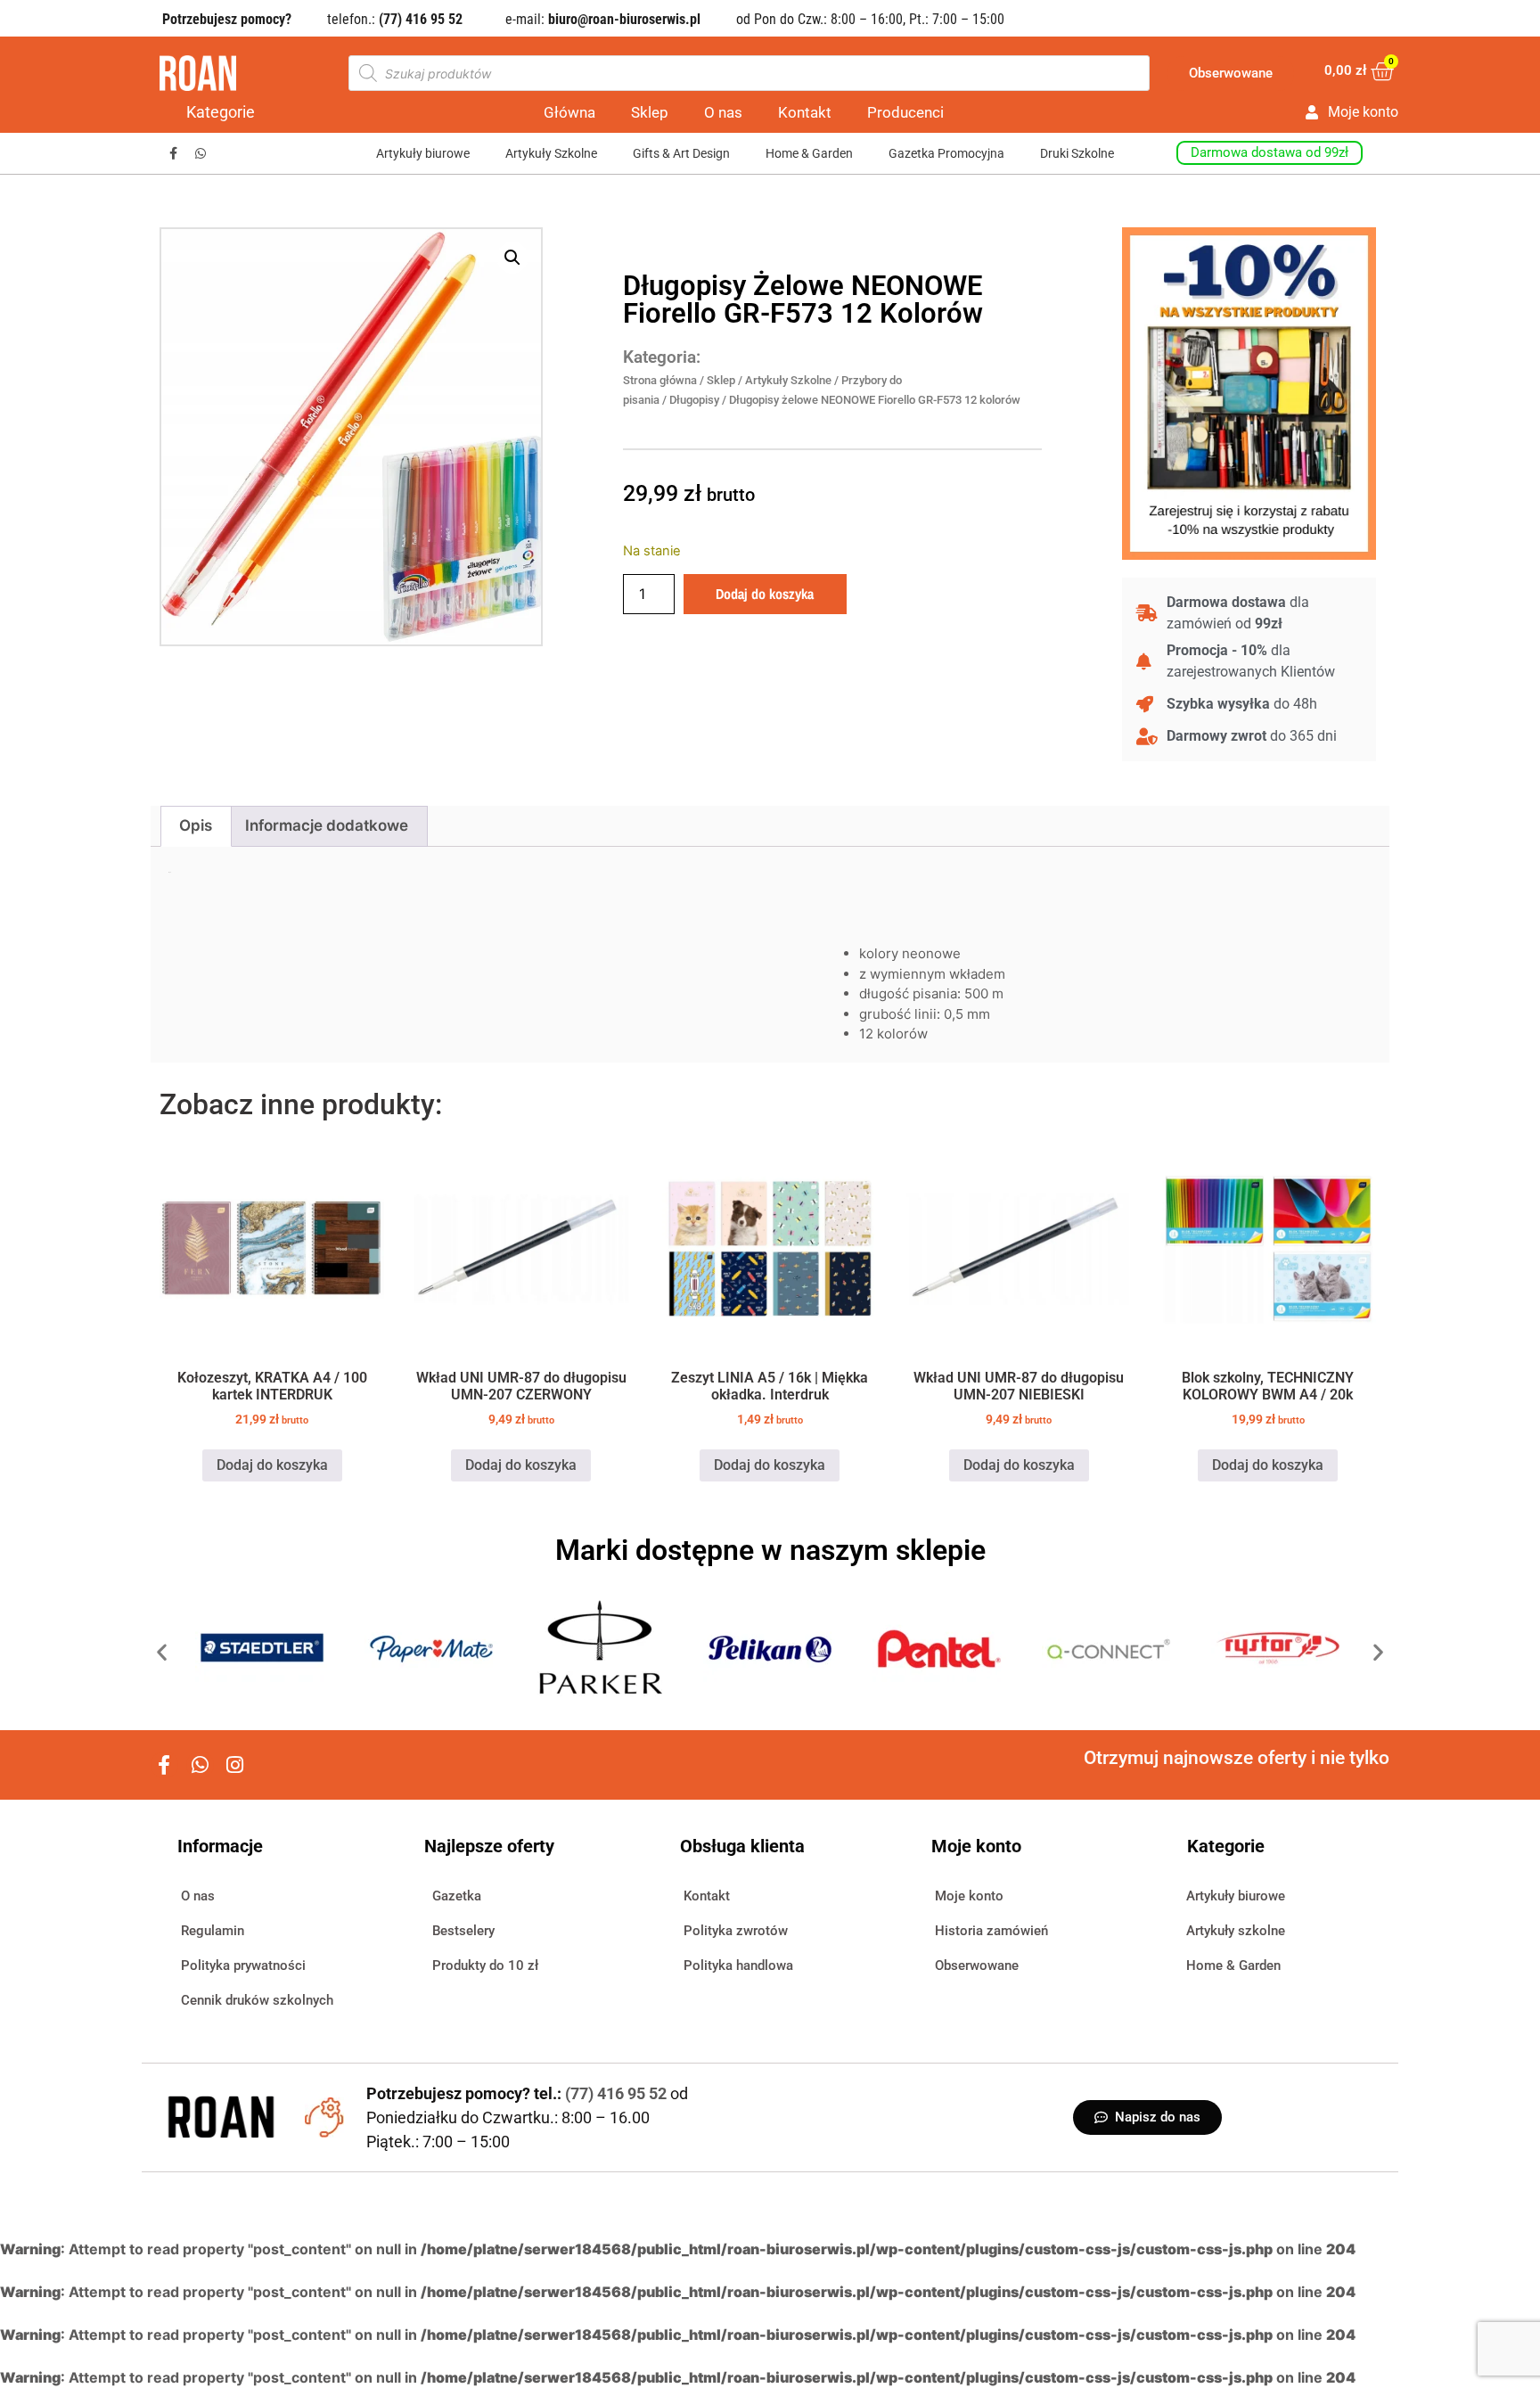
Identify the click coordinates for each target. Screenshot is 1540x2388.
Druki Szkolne (1077, 153)
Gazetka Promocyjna (946, 153)
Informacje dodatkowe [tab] (327, 825)
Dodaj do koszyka (765, 594)
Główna (569, 112)
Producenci (905, 112)
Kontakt (805, 112)
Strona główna (660, 380)
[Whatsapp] (201, 154)
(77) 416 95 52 (618, 2093)
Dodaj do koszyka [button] (272, 1465)
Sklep (650, 112)
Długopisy (694, 400)
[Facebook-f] (173, 154)
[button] (512, 258)
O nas (723, 112)
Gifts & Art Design (681, 153)
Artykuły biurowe (423, 153)
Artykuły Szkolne (551, 153)
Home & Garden (809, 153)
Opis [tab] (196, 825)
